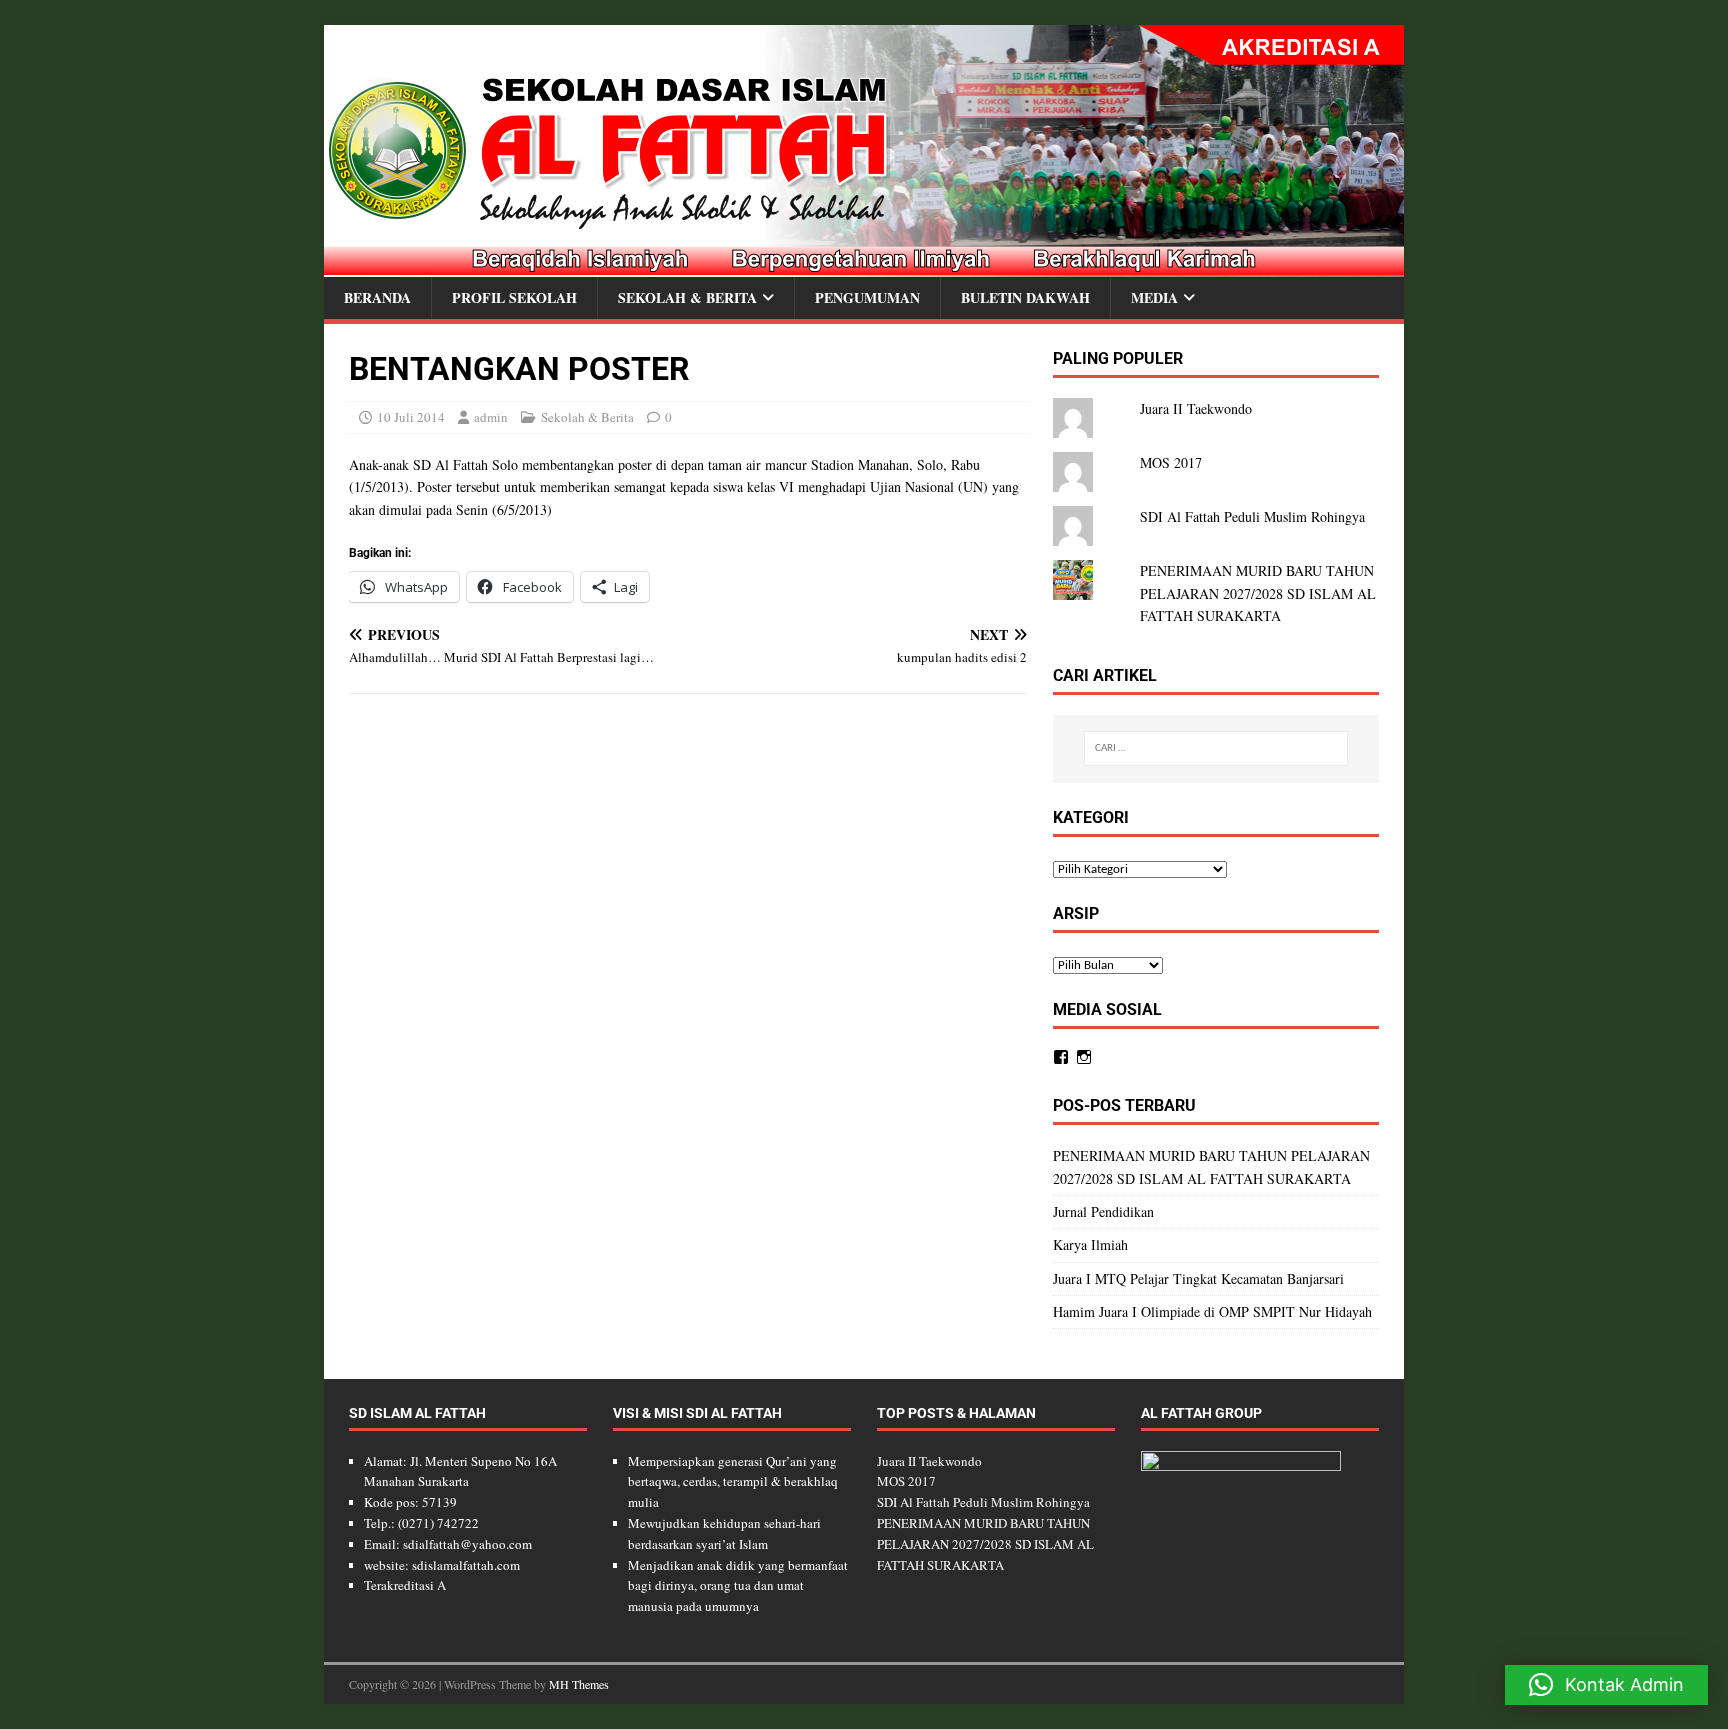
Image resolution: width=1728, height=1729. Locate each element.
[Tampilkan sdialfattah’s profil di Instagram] (1084, 1057)
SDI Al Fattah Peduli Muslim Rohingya (1252, 516)
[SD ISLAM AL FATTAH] (864, 265)
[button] (1606, 1685)
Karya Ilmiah (1090, 1244)
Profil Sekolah (514, 297)
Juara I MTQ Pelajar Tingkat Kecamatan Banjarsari (1198, 1278)
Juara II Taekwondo (1196, 408)
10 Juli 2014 (411, 417)
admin (491, 417)
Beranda (377, 297)
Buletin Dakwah (1025, 297)
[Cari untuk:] (1216, 748)
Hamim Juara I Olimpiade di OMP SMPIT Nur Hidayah (1212, 1311)
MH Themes (579, 1684)
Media (1154, 297)
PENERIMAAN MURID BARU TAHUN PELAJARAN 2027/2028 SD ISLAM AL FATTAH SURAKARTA (1258, 593)
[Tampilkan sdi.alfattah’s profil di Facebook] (1061, 1057)
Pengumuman (867, 297)
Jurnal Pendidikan (1103, 1211)
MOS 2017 (1171, 462)
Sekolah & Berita (687, 297)
